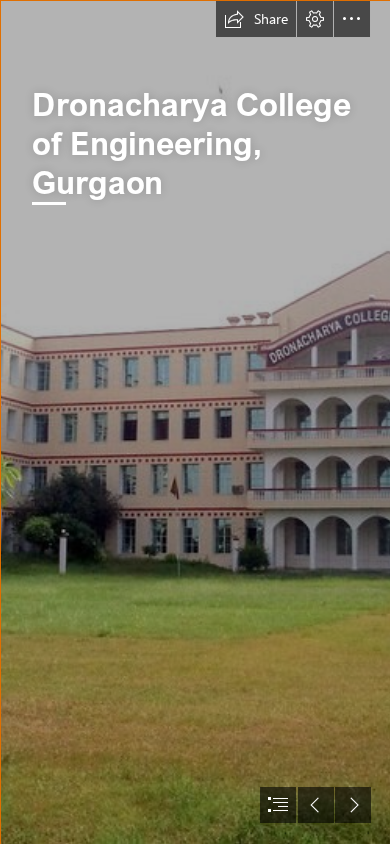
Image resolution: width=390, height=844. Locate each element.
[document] (195, 422)
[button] (256, 19)
